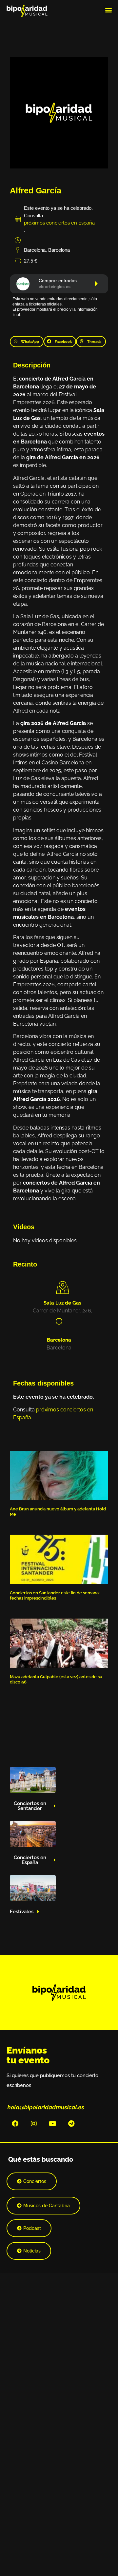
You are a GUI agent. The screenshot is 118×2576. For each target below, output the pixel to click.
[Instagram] (34, 2124)
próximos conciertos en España (59, 223)
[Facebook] (15, 2124)
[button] (108, 10)
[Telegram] (71, 2124)
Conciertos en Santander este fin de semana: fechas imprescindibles (55, 1595)
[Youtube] (52, 2124)
